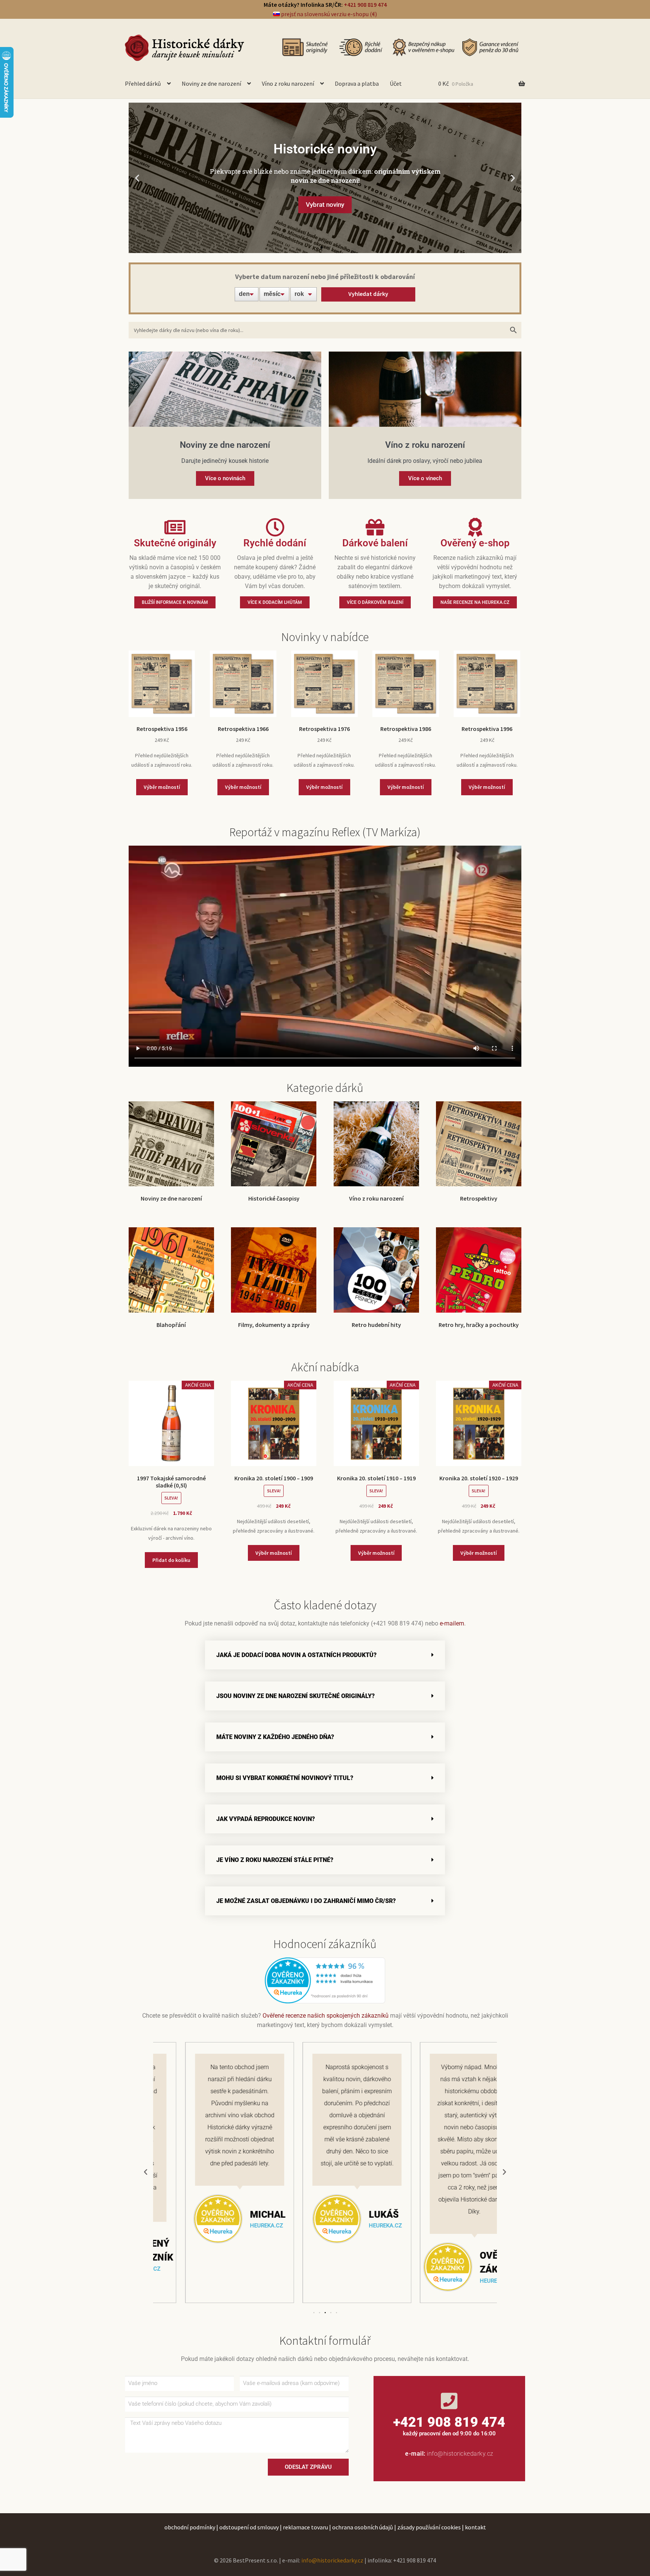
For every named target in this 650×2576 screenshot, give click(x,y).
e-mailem (452, 1623)
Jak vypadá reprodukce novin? (266, 1819)
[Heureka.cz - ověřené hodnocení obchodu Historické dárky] (325, 1980)
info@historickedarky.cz (460, 2454)
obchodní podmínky (190, 2527)
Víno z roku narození (288, 83)
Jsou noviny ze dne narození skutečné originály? (295, 1696)
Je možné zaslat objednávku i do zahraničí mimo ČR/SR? (306, 1901)
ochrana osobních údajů (363, 2527)
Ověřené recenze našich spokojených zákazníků (326, 2016)
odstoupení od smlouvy (249, 2527)
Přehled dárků (143, 83)
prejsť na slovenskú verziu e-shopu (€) (328, 14)
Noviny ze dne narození (211, 83)
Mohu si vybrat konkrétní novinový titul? (285, 1778)
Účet (396, 83)
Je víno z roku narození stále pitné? (275, 1860)
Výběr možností (162, 787)
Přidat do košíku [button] (171, 1560)
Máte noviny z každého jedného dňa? (275, 1737)
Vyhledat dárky (368, 294)
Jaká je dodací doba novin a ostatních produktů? (296, 1655)
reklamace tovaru (305, 2527)
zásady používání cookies (429, 2527)
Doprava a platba (357, 83)
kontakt (475, 2527)
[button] (137, 178)
